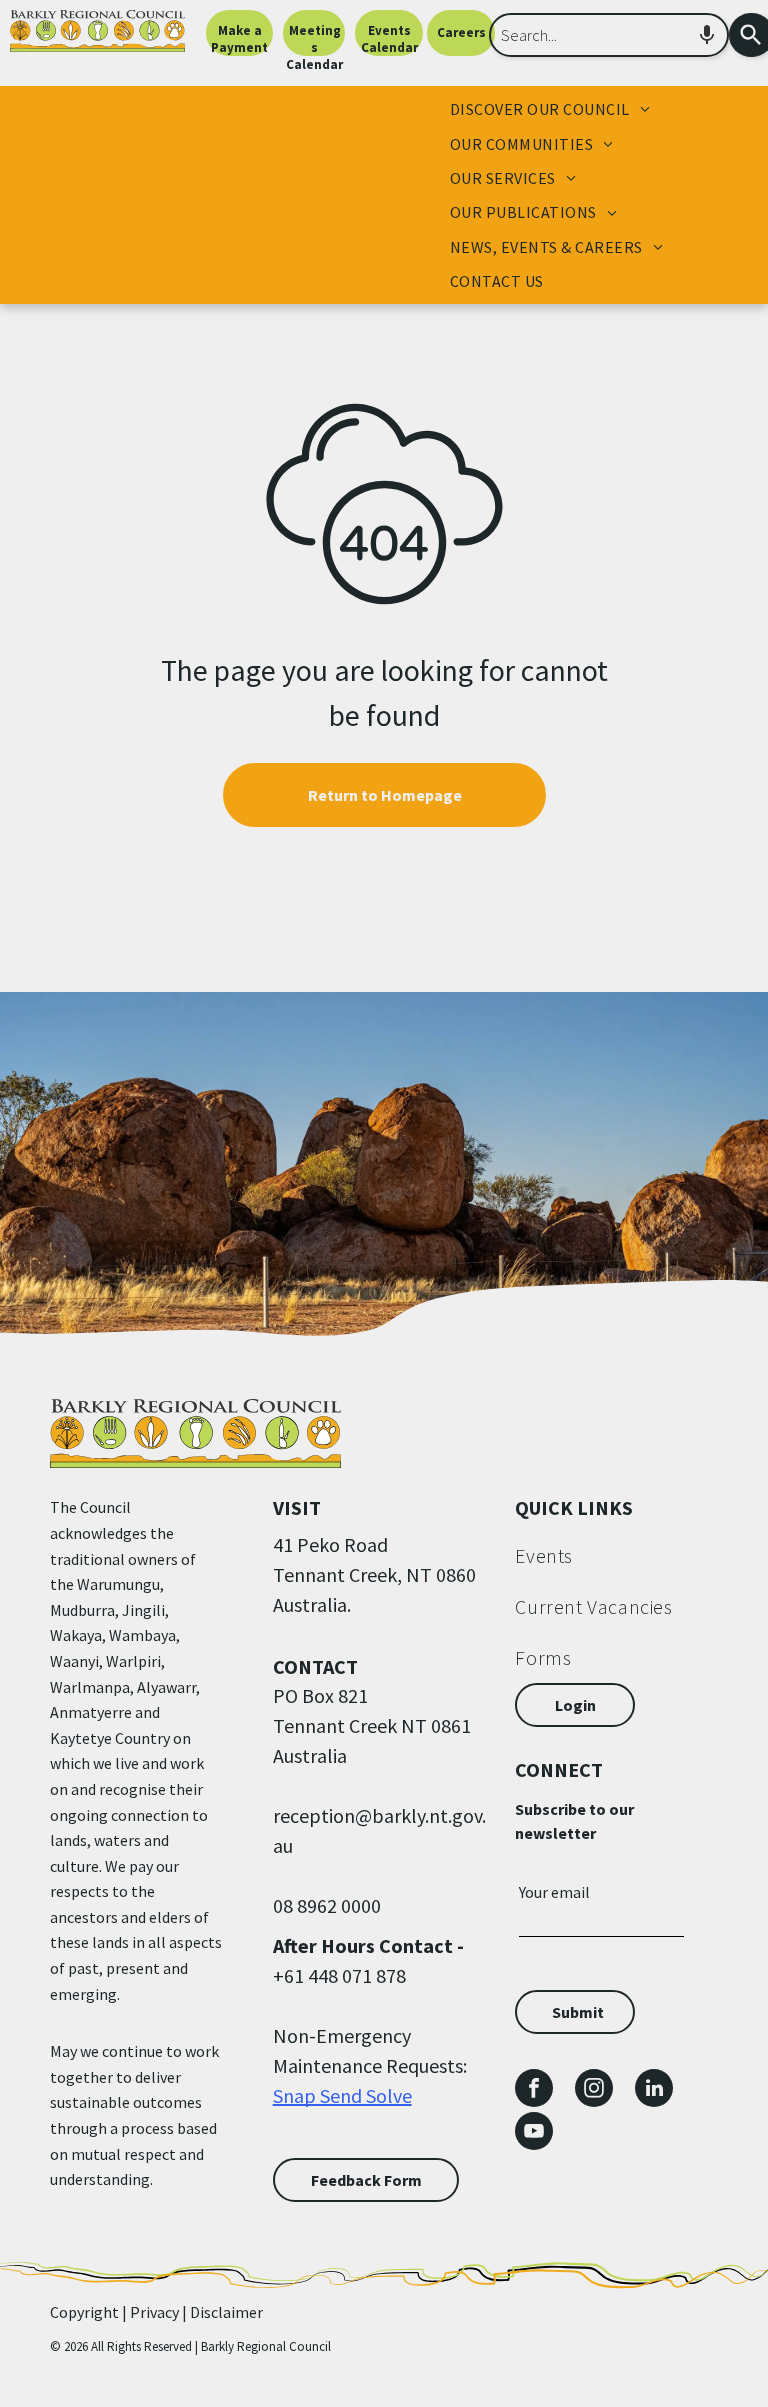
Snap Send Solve (342, 2095)
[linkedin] (654, 2090)
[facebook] (534, 2090)
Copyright (84, 2312)
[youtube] (534, 2133)
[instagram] (594, 2090)
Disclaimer (226, 2312)
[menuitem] (550, 109)
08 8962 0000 (327, 1905)
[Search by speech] (707, 35)
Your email (554, 1892)
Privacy (154, 2312)
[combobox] (609, 35)
